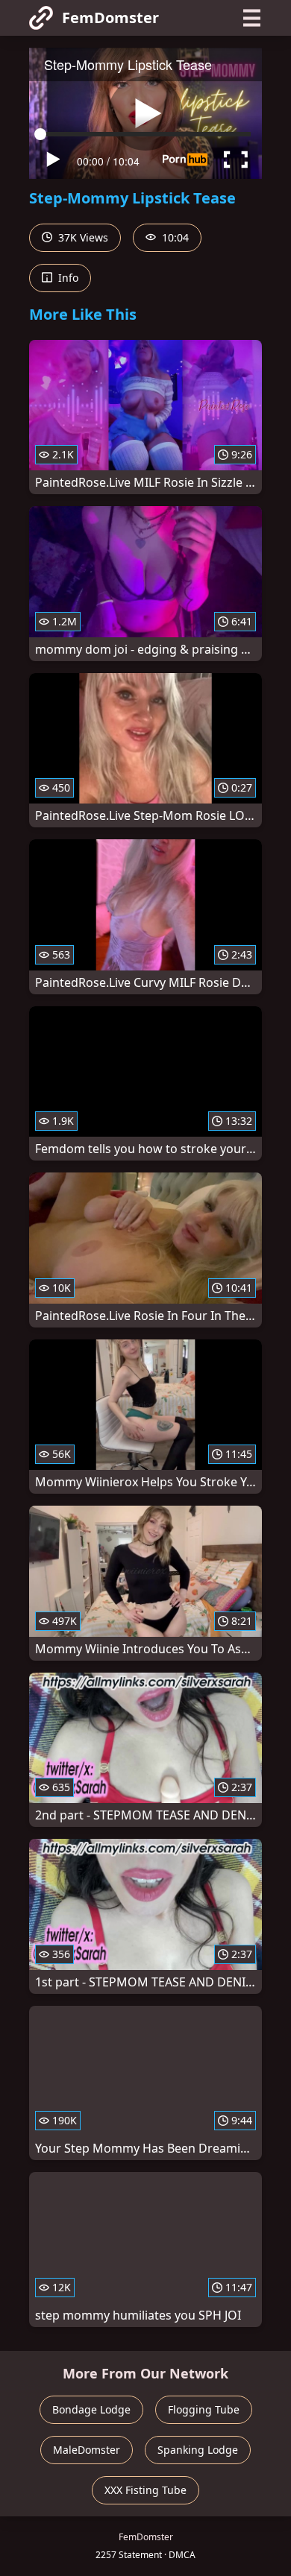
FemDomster (110, 18)
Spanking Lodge (198, 2450)
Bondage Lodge (91, 2409)
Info (67, 278)
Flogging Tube (204, 2409)
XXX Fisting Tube (145, 2490)
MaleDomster (87, 2450)
